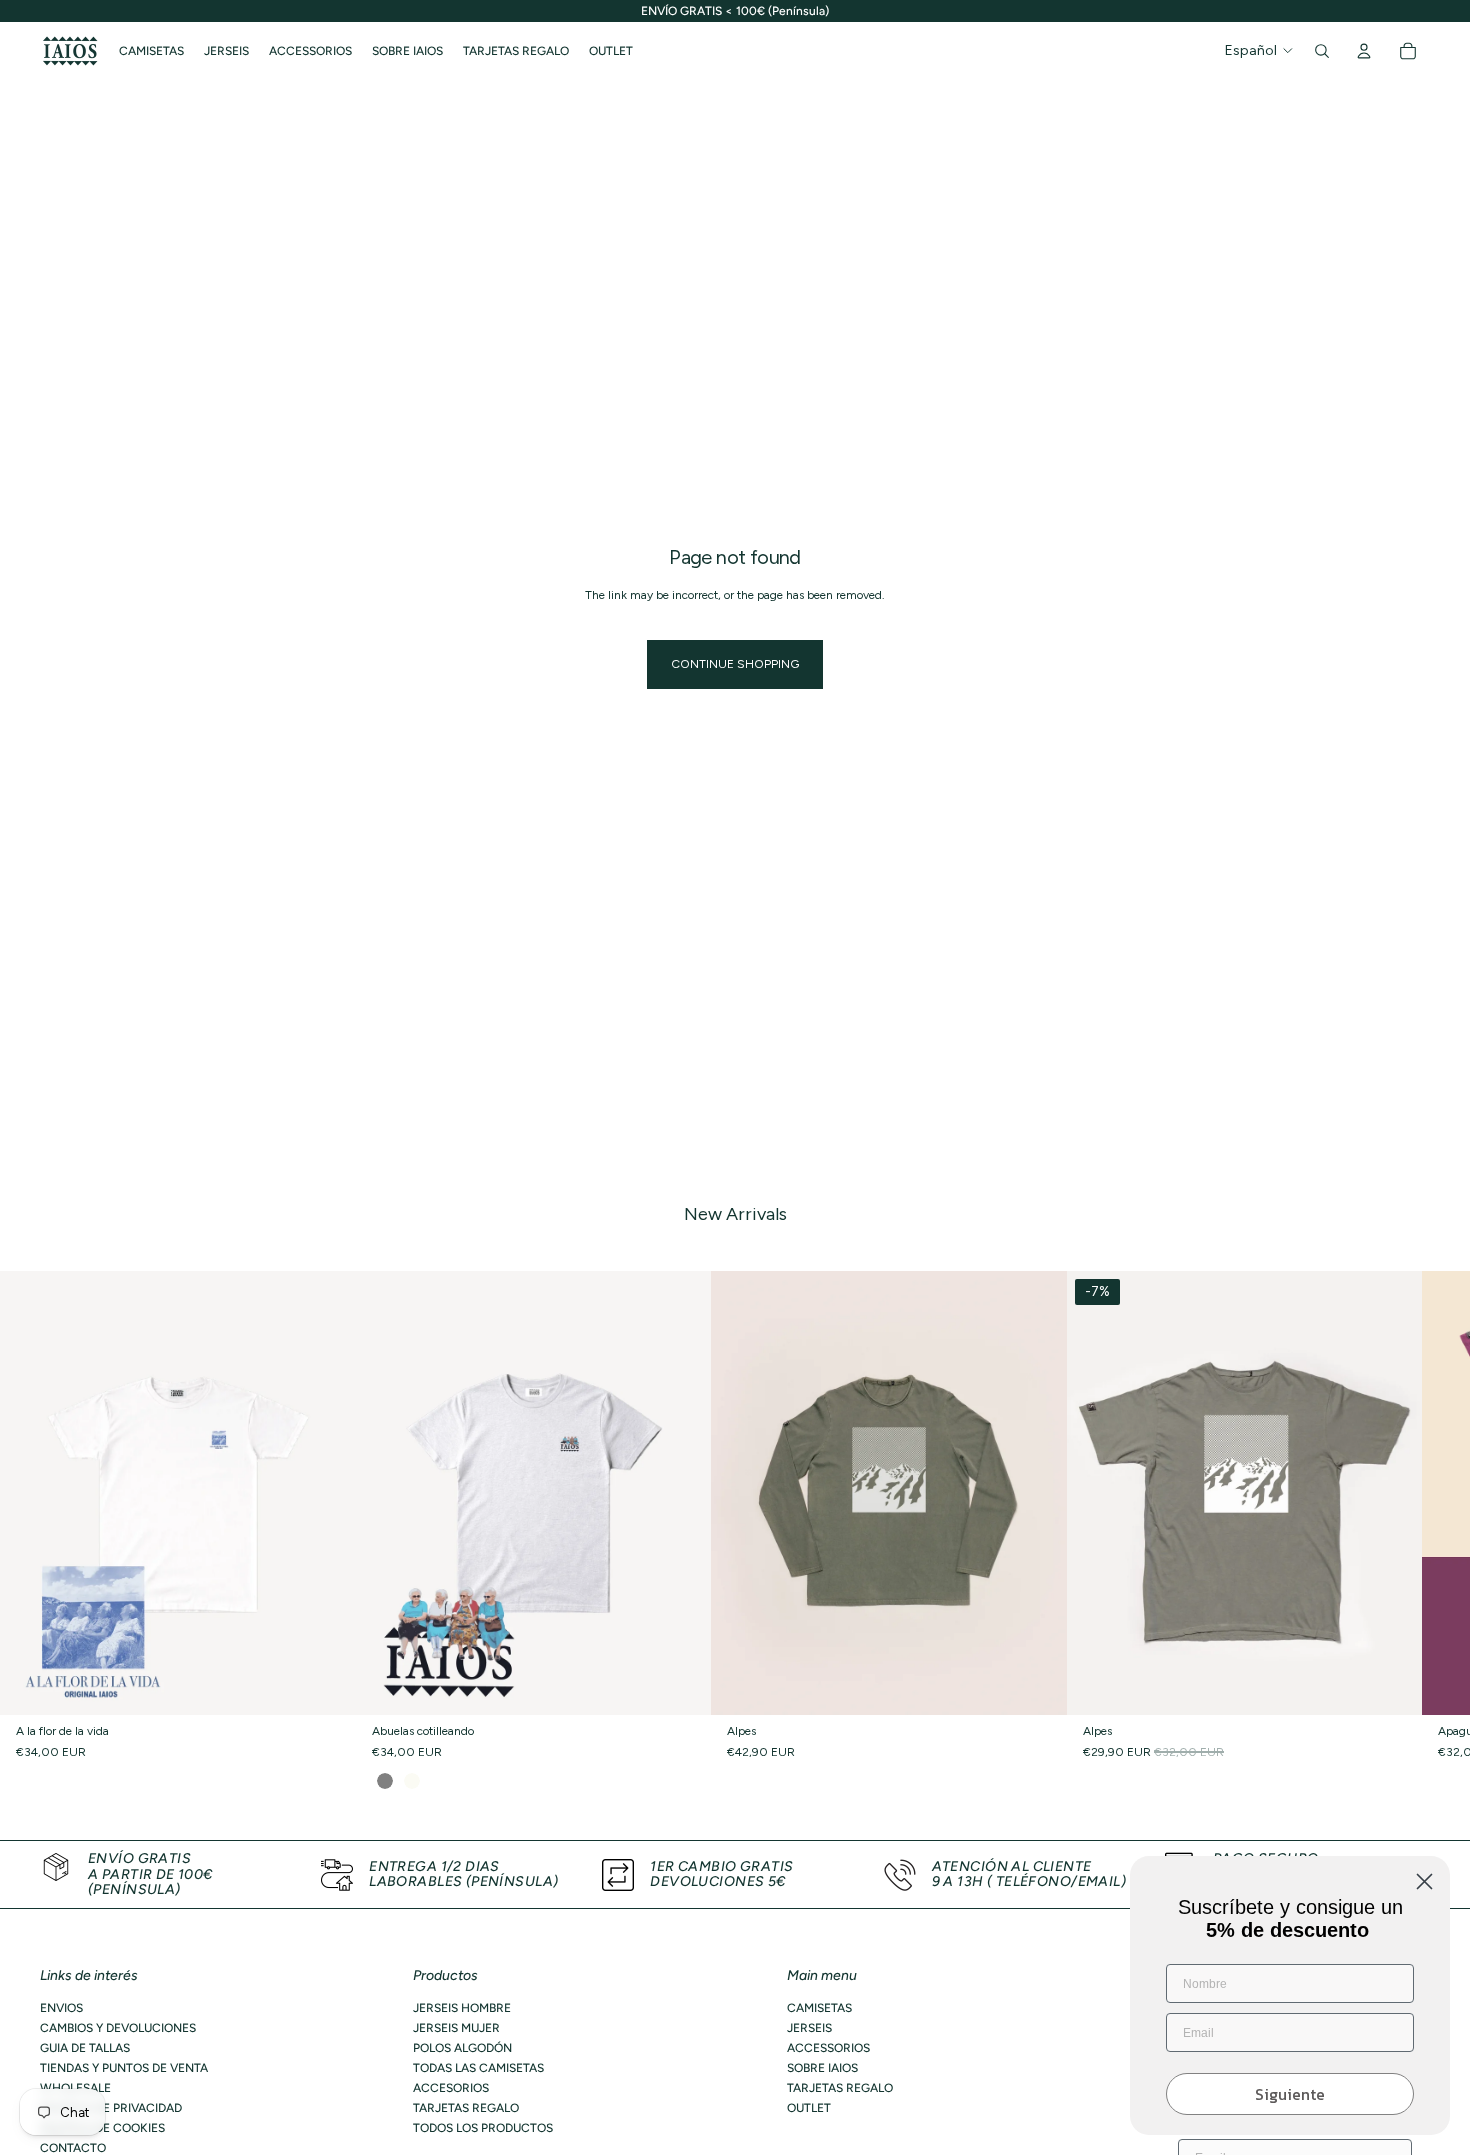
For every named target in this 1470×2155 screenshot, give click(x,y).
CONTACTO (73, 2148)
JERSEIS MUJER (456, 2028)
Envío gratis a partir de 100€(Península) (150, 1874)
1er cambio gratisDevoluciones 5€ (721, 1874)
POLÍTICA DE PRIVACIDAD (111, 2108)
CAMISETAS (819, 2008)
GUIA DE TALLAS (85, 2048)
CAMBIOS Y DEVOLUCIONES (118, 2028)
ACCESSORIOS (828, 2048)
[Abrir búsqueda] (1322, 51)
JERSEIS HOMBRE (462, 2008)
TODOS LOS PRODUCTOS (483, 2128)
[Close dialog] (1424, 1881)
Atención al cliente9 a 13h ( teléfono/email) (1029, 1874)
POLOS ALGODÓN (462, 2048)
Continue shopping (735, 664)
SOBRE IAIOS (822, 2068)
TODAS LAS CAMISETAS (478, 2068)
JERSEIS (809, 2028)
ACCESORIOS (451, 2088)
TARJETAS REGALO (466, 2108)
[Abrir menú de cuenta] (1364, 51)
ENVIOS (61, 2008)
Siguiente (1290, 2094)
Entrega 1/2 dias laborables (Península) (463, 1874)
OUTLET (809, 2108)
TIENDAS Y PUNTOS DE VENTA (124, 2068)
